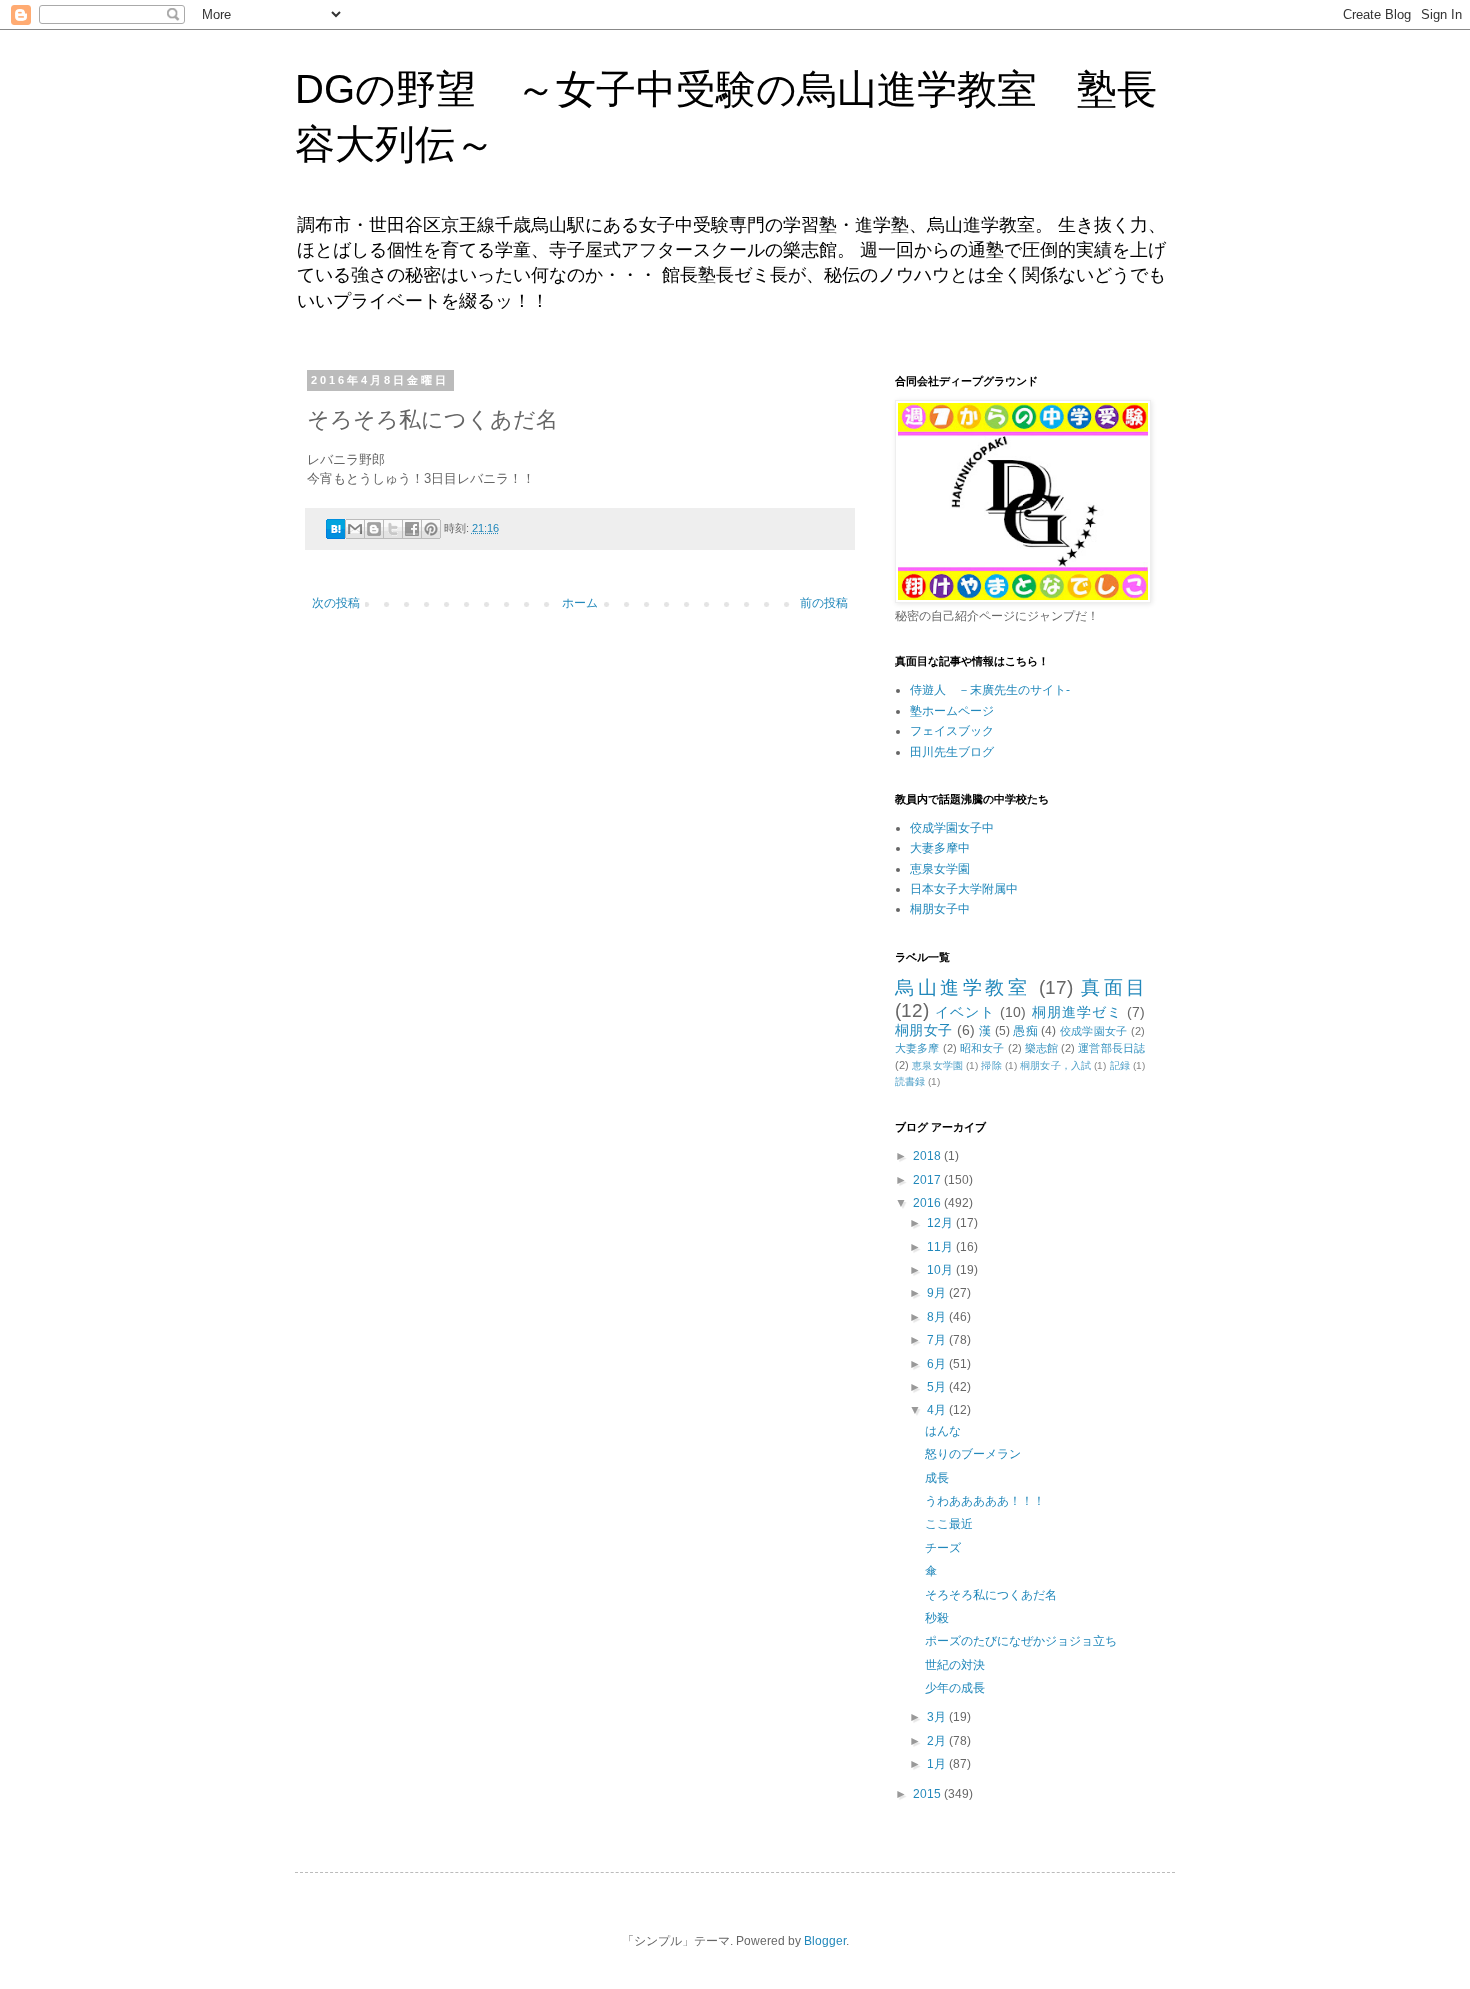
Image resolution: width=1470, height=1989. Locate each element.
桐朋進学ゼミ (1077, 1012)
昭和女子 (982, 1048)
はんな (943, 1431)
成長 (937, 1478)
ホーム (580, 603)
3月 (938, 1717)
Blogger (825, 1941)
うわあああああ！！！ (985, 1501)
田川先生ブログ (952, 752)
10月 (941, 1270)
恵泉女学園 (940, 869)
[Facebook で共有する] (412, 529)
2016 (928, 1203)
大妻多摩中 (940, 848)
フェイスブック (952, 731)
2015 (928, 1794)
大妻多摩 (917, 1048)
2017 (928, 1180)
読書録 (910, 1081)
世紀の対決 (955, 1665)
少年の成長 (955, 1688)
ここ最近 (949, 1524)
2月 (938, 1741)
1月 (938, 1764)
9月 (938, 1293)
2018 (928, 1156)
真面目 (1113, 987)
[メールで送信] (355, 529)
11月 (941, 1247)
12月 (941, 1223)
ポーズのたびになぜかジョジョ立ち (1021, 1641)
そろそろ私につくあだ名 (991, 1595)
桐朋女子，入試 (1055, 1065)
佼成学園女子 (1094, 1031)
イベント (965, 1012)
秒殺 (937, 1618)
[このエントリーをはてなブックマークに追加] (336, 535)
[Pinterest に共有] (431, 529)
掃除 (991, 1065)
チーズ (943, 1548)
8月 (938, 1317)
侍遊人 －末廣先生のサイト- (990, 690)
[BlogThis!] (374, 529)
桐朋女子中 (940, 909)
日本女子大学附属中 (964, 889)
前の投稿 (824, 603)
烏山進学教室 (962, 987)
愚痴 (1025, 1031)
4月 (938, 1410)
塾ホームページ (952, 711)
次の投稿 (336, 603)
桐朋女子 (923, 1030)
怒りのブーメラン (973, 1454)
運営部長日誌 (1111, 1048)
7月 (938, 1340)
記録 (1120, 1065)
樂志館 (1041, 1048)
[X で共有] (393, 529)
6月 (938, 1364)
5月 (938, 1387)
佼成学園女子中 (952, 828)
